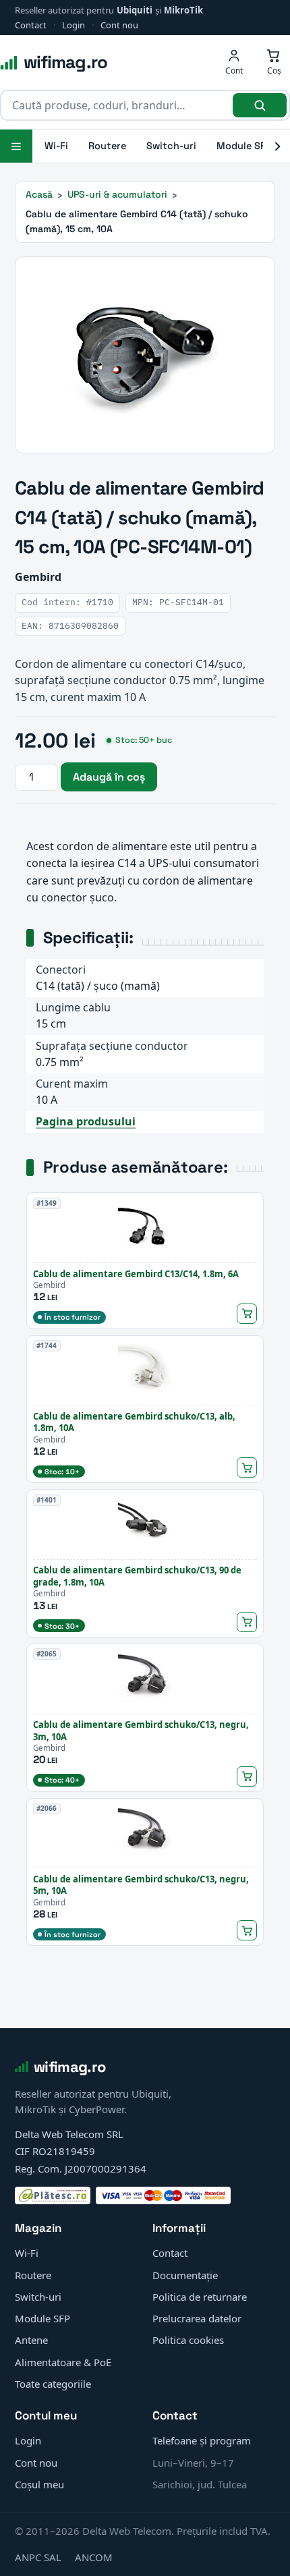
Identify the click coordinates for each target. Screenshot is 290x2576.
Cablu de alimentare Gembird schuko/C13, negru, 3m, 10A (141, 1731)
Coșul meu (39, 2484)
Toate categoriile (53, 2384)
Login (74, 25)
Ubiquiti (135, 10)
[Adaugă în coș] (247, 1314)
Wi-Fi (56, 146)
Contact (31, 25)
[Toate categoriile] (16, 146)
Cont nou (119, 25)
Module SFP (244, 146)
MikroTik (183, 10)
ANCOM (94, 2557)
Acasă (39, 194)
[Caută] (260, 105)
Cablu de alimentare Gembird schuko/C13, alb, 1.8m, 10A (134, 1422)
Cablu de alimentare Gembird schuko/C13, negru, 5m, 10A (141, 1885)
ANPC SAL (38, 2557)
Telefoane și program (202, 2440)
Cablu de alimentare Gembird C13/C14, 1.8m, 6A (136, 1274)
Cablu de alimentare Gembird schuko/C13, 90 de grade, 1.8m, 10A (137, 1576)
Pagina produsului (86, 1121)
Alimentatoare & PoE (63, 2362)
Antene (31, 2340)
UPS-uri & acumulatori (117, 194)
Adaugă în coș (109, 777)
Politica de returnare (200, 2297)
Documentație (185, 2275)
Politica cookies (188, 2340)
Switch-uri (171, 146)
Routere (107, 146)
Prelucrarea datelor (197, 2318)
